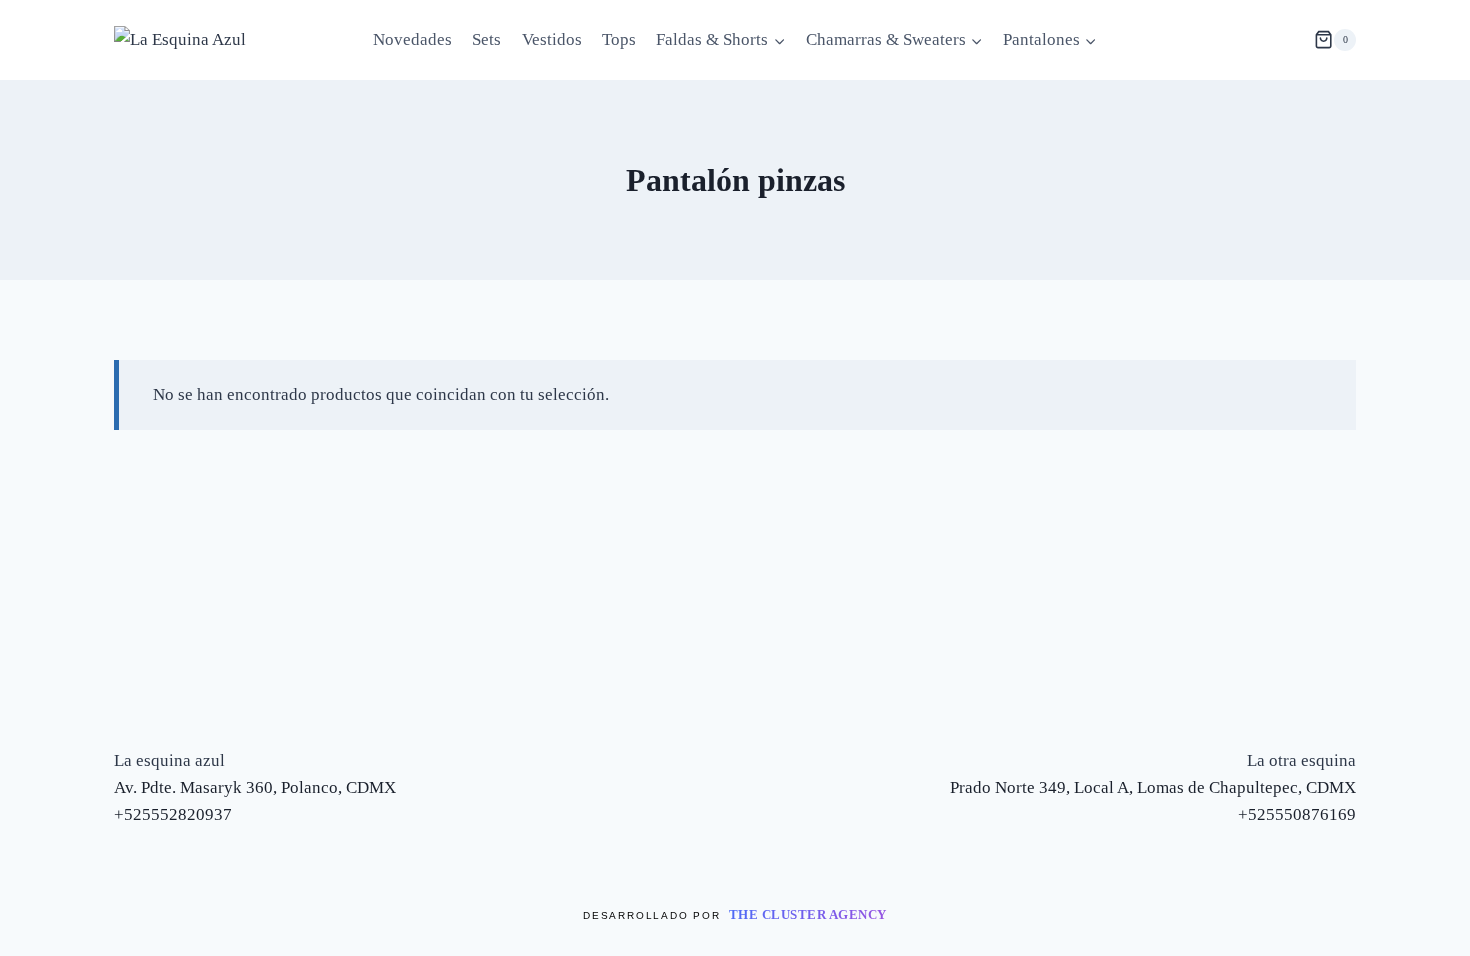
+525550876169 (1297, 814)
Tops (619, 39)
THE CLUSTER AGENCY (808, 914)
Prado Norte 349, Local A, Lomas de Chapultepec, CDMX (1153, 787)
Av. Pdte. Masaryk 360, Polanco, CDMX (255, 787)
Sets (486, 39)
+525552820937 (173, 814)
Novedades (412, 39)
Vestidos (552, 39)
